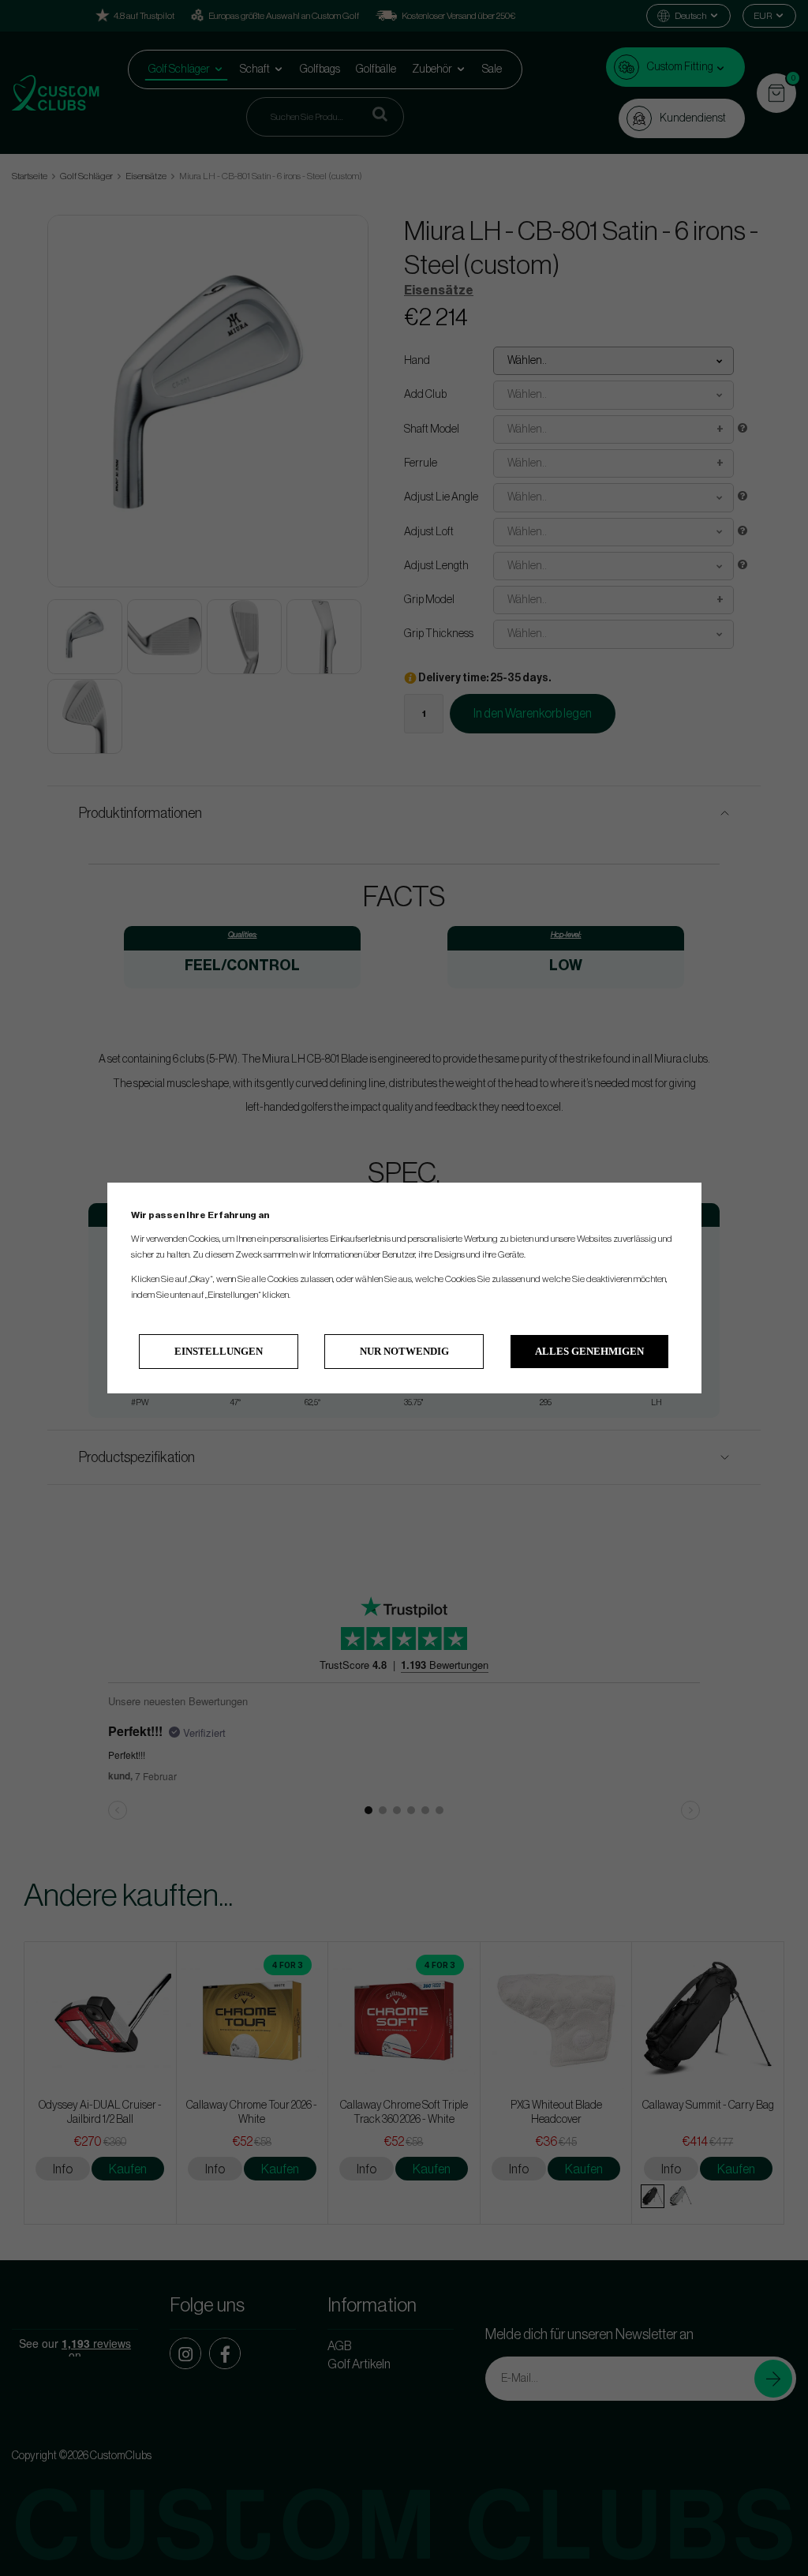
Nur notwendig (404, 1351)
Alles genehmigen (589, 1351)
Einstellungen (219, 1351)
